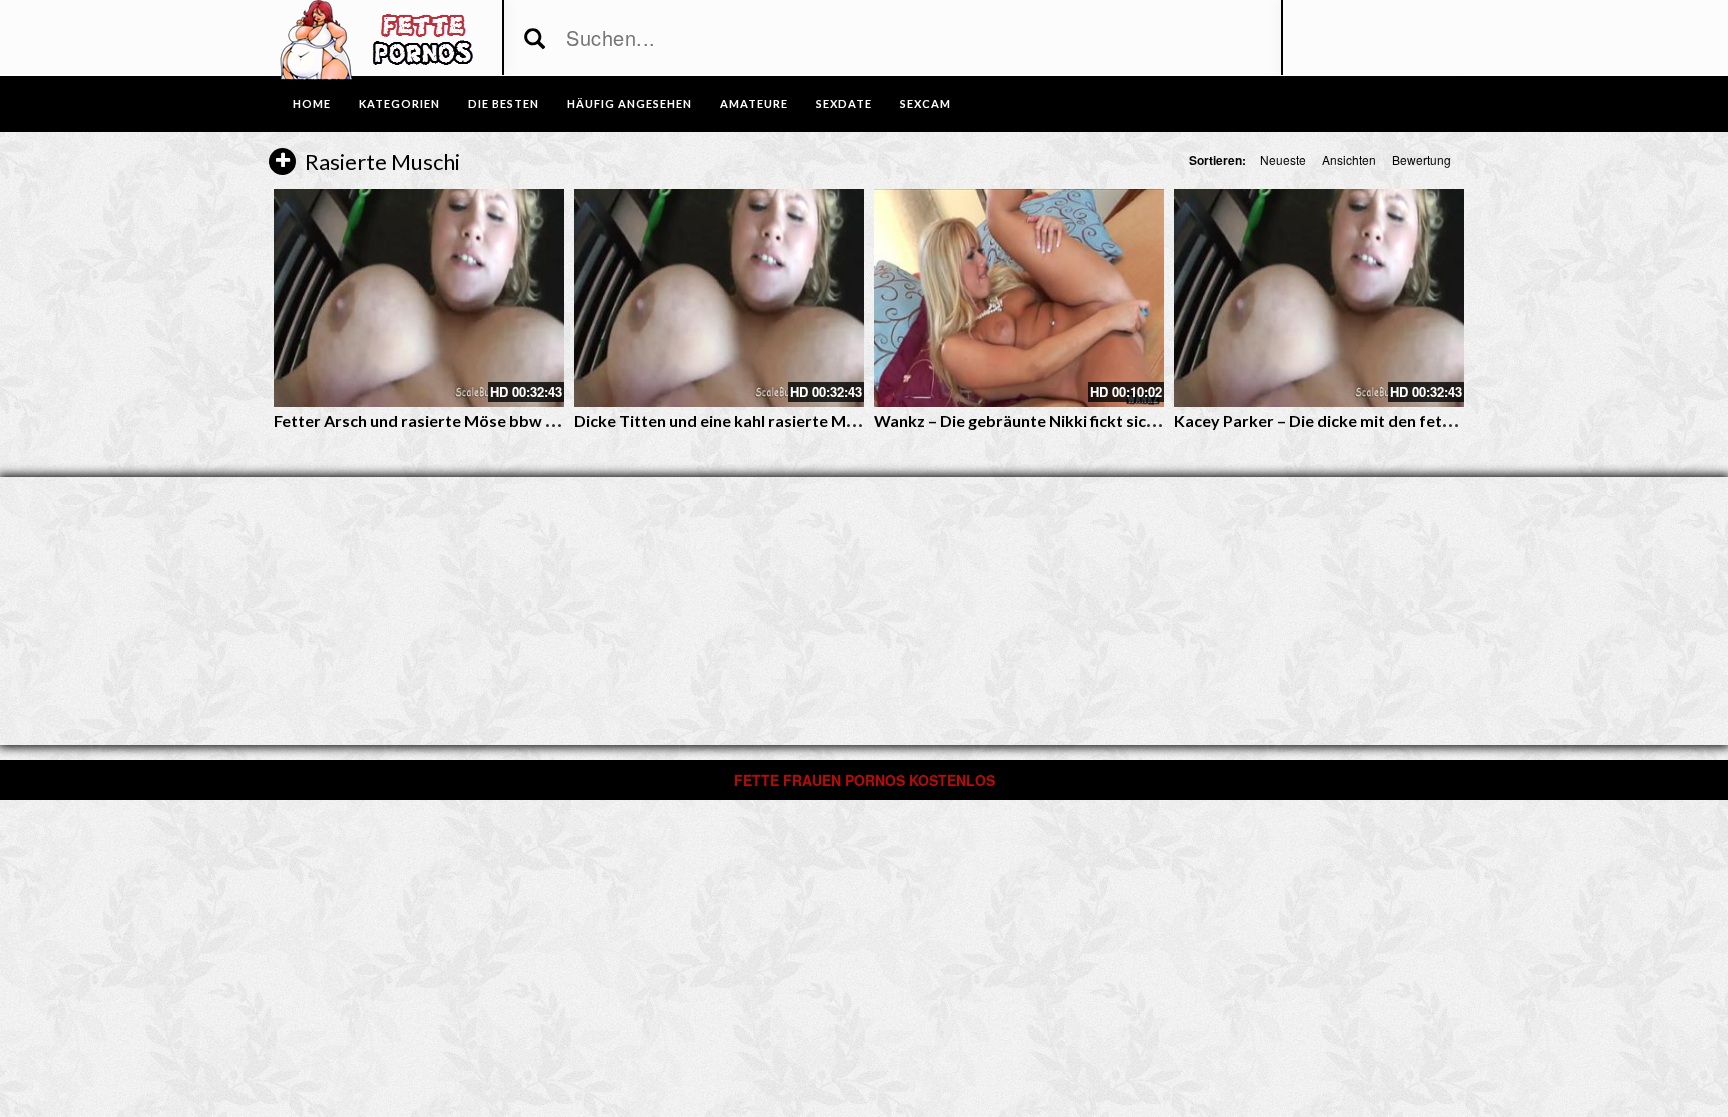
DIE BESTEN (503, 103)
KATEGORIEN (399, 103)
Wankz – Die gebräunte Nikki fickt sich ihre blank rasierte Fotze (1106, 420)
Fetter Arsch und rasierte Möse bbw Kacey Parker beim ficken (503, 420)
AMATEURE (754, 103)
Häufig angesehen (629, 103)
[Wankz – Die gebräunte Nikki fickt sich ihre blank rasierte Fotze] (1019, 298)
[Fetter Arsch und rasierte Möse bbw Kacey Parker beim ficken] (419, 298)
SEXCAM (925, 103)
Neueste (1283, 159)
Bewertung (1421, 159)
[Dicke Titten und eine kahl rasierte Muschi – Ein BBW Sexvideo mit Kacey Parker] (719, 298)
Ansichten (1349, 159)
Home (312, 103)
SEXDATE (844, 103)
